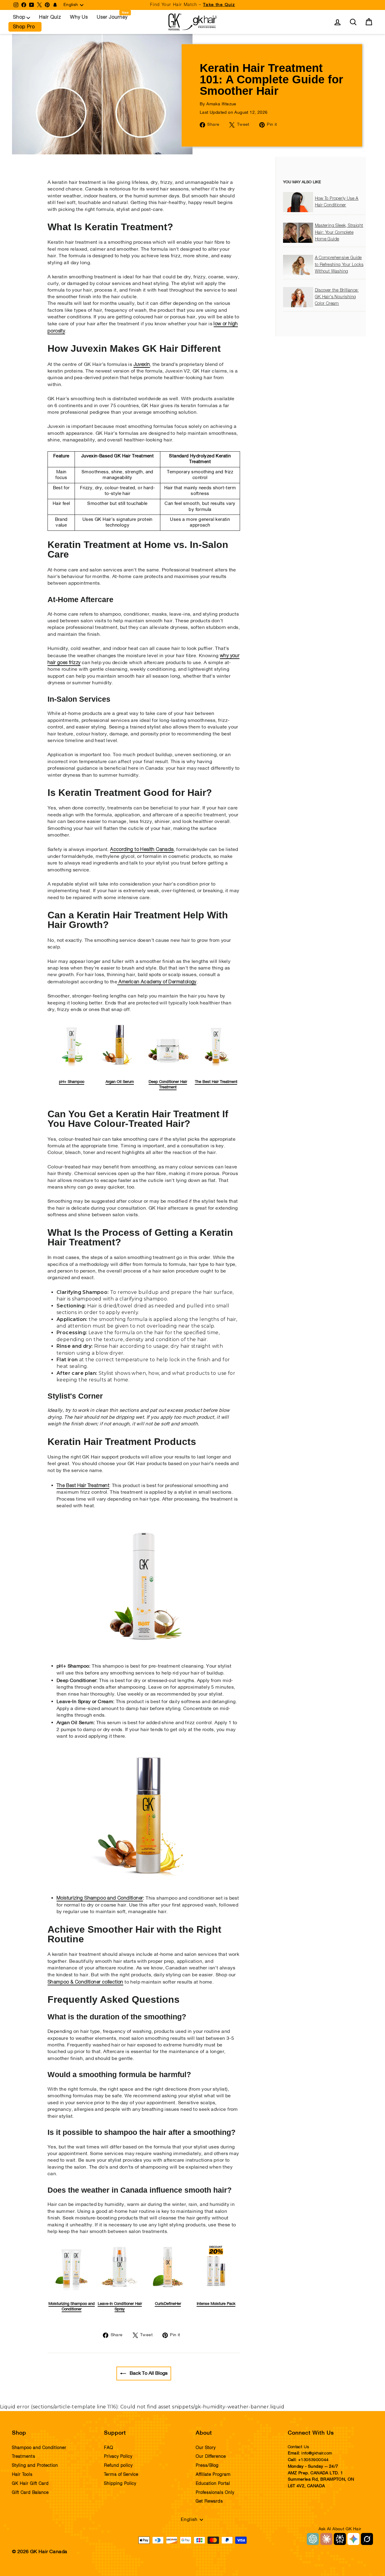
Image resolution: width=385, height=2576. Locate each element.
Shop (19, 17)
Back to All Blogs (148, 2373)
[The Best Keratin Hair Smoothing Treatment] (144, 1658)
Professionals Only (215, 2493)
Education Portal (213, 2484)
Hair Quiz (50, 17)
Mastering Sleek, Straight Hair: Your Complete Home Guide (339, 233)
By (218, 104)
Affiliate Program (213, 2475)
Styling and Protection (35, 2466)
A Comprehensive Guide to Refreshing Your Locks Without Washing (339, 265)
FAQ (109, 2448)
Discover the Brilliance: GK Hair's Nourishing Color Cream (337, 297)
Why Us (79, 17)
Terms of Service (121, 2475)
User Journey (112, 17)
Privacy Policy (118, 2457)
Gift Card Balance (30, 2493)
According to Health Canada (142, 849)
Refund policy (118, 2466)
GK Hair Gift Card (30, 2484)
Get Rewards (209, 2501)
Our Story (206, 2448)
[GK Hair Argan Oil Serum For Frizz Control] (148, 1883)
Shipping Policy (120, 2484)
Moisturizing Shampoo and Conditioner (100, 1898)
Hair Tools (22, 2475)
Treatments (24, 2457)
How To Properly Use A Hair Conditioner (337, 202)
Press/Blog (207, 2466)
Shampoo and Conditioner (39, 2448)
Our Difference (211, 2457)
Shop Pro (24, 27)
